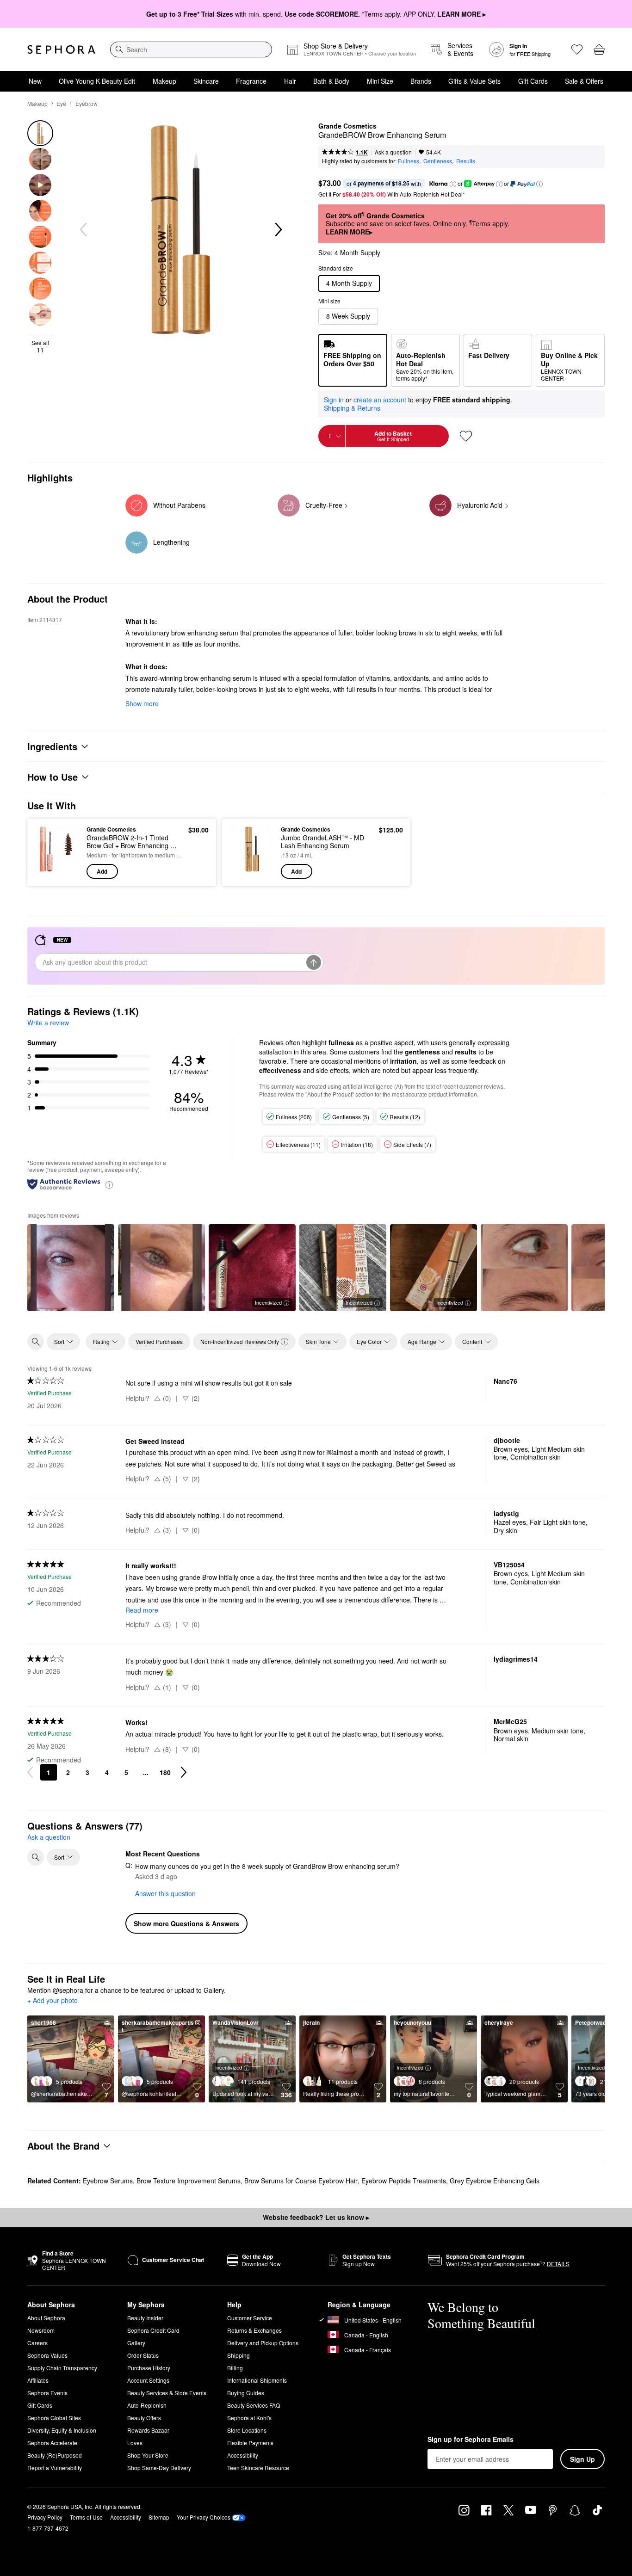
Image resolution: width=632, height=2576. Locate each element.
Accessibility (243, 2455)
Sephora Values (47, 2355)
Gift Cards (533, 81)
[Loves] (577, 49)
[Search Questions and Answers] (36, 1857)
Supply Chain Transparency (62, 2368)
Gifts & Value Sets (474, 81)
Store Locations (247, 2430)
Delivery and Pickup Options (263, 2343)
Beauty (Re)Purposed (55, 2455)
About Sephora (46, 2318)
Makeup (164, 81)
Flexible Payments (250, 2443)
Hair (290, 81)
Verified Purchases (159, 1341)
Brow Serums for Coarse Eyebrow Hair (301, 2181)
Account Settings (148, 2380)
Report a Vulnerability (55, 2468)
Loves (135, 2443)
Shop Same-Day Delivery (159, 2468)
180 (165, 1772)
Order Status (143, 2355)
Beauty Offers (144, 2418)
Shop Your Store (148, 2455)
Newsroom (41, 2330)
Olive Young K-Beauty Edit (97, 81)
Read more (142, 1610)
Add (102, 871)
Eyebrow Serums (108, 2181)
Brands (421, 81)
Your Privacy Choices (204, 2517)
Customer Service (250, 2318)
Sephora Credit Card (153, 2330)
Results (466, 161)
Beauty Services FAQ (254, 2405)
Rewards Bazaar (148, 2430)
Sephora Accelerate (52, 2443)
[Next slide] (278, 230)
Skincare (206, 81)
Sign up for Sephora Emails (471, 2440)
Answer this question (165, 1893)
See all (40, 346)
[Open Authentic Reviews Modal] (109, 1184)
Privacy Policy (45, 2517)
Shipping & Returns (352, 408)
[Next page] (184, 1772)
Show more (142, 703)
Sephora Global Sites (54, 2418)
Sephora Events (47, 2393)
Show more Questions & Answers (186, 1923)
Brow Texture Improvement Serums (189, 2181)
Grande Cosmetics (347, 126)
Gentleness (438, 161)
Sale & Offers (584, 81)
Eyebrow (87, 103)
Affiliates (38, 2380)
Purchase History (149, 2368)
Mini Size (380, 81)
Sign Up (582, 2459)
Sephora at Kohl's (249, 2418)
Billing (235, 2368)
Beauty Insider (145, 2318)
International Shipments (257, 2380)
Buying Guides (246, 2393)
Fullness (409, 161)
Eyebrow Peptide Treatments (404, 2181)
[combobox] (191, 49)
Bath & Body (331, 81)
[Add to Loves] (466, 436)
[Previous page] (30, 1772)
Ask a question (393, 152)
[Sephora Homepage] (61, 49)
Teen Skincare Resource (258, 2468)
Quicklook (58, 872)
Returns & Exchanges (254, 2330)
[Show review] (71, 1268)
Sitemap (159, 2517)
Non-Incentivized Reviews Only (240, 1341)
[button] (453, 184)
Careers (37, 2343)
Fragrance (251, 81)
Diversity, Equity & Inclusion (62, 2430)
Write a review (48, 1023)
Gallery (136, 2343)
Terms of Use (86, 2517)
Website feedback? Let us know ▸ (316, 2217)
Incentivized (268, 1302)
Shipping (239, 2355)
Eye (61, 103)
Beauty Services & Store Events (167, 2393)
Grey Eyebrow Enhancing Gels (495, 2181)
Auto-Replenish (147, 2405)
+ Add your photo (53, 2001)
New (35, 81)
